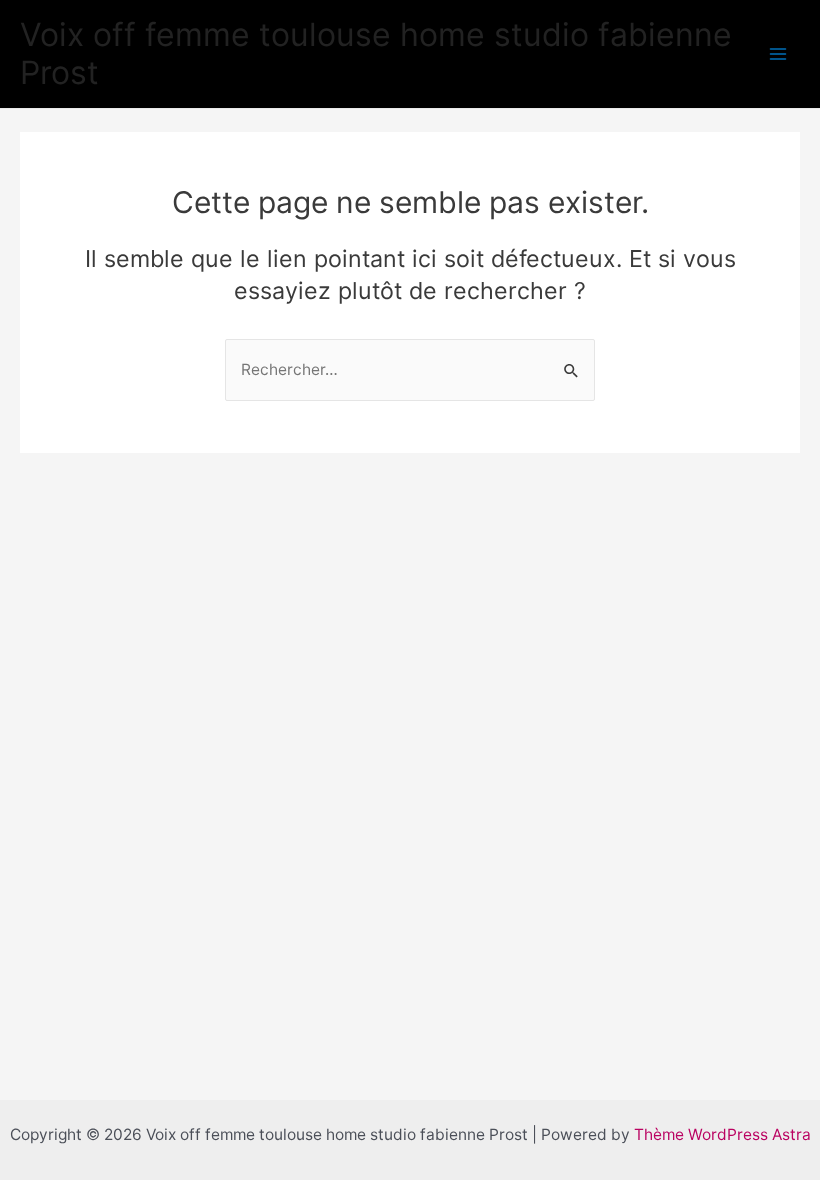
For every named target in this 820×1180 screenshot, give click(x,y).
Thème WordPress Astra (722, 1134)
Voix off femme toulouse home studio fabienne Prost (376, 53)
